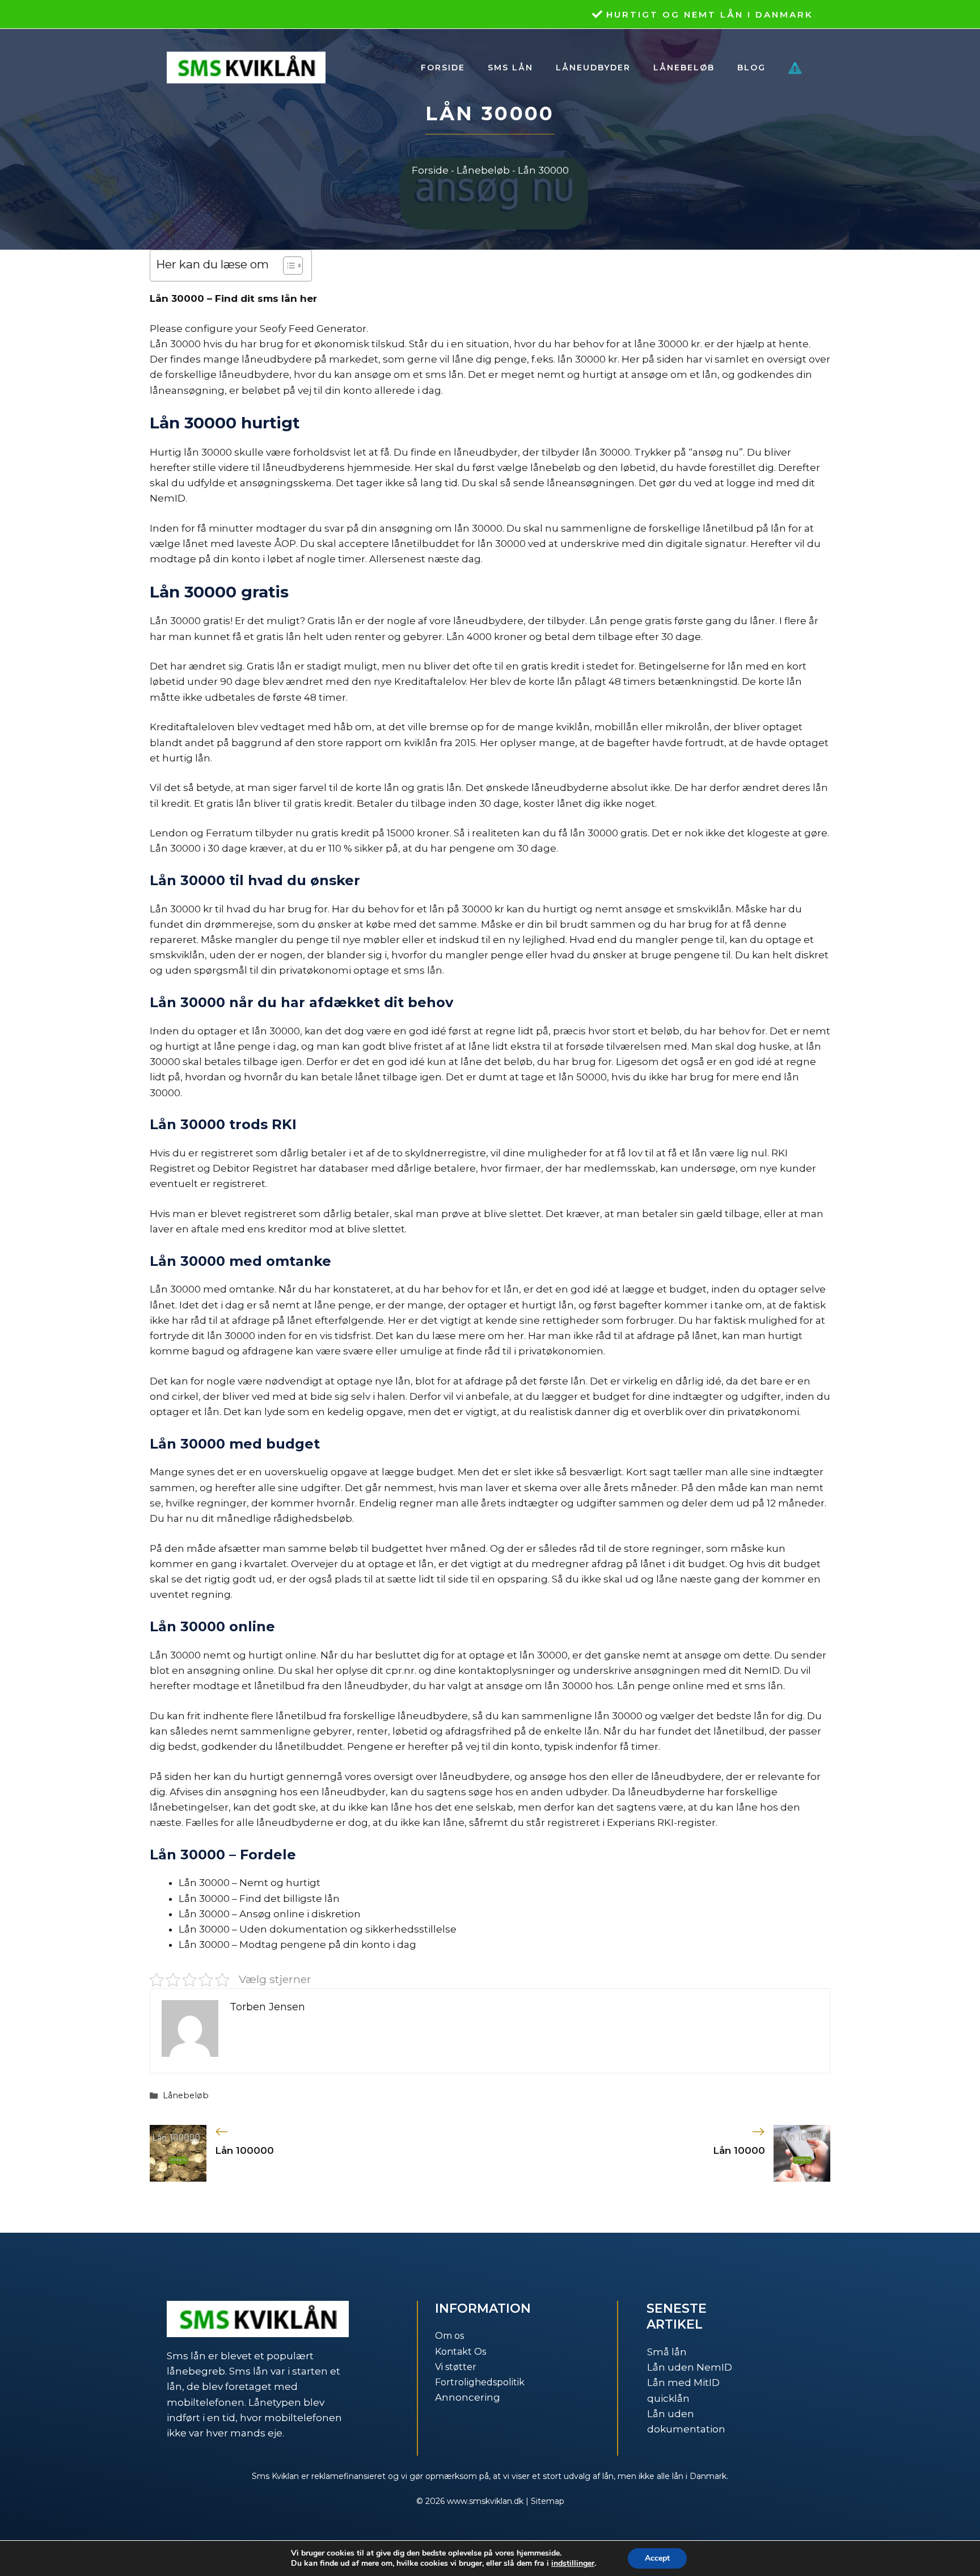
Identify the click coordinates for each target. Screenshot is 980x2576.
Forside (443, 68)
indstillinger (573, 2564)
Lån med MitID (683, 2383)
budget (688, 1289)
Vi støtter (456, 2367)
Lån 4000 (469, 637)
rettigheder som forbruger (608, 1320)
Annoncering (468, 2397)
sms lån (423, 970)
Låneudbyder (593, 68)
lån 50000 (583, 1077)
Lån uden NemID (690, 2367)
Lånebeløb (684, 68)
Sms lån (510, 68)
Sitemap (548, 2501)
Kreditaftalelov (430, 681)
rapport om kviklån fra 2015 (411, 743)
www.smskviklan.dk (485, 2501)
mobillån (616, 727)
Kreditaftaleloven (192, 727)
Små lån (667, 2352)
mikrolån (687, 727)
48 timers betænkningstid (673, 681)
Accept (657, 2558)
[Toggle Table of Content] (287, 266)
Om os (449, 2336)
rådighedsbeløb (313, 1518)
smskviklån (704, 909)
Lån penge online (660, 1686)
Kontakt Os (461, 2352)
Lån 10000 (739, 2150)
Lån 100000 (244, 2150)
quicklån (668, 2398)
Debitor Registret (255, 1168)
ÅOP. (286, 544)
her (516, 1336)
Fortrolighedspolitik (480, 2382)
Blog (751, 68)
